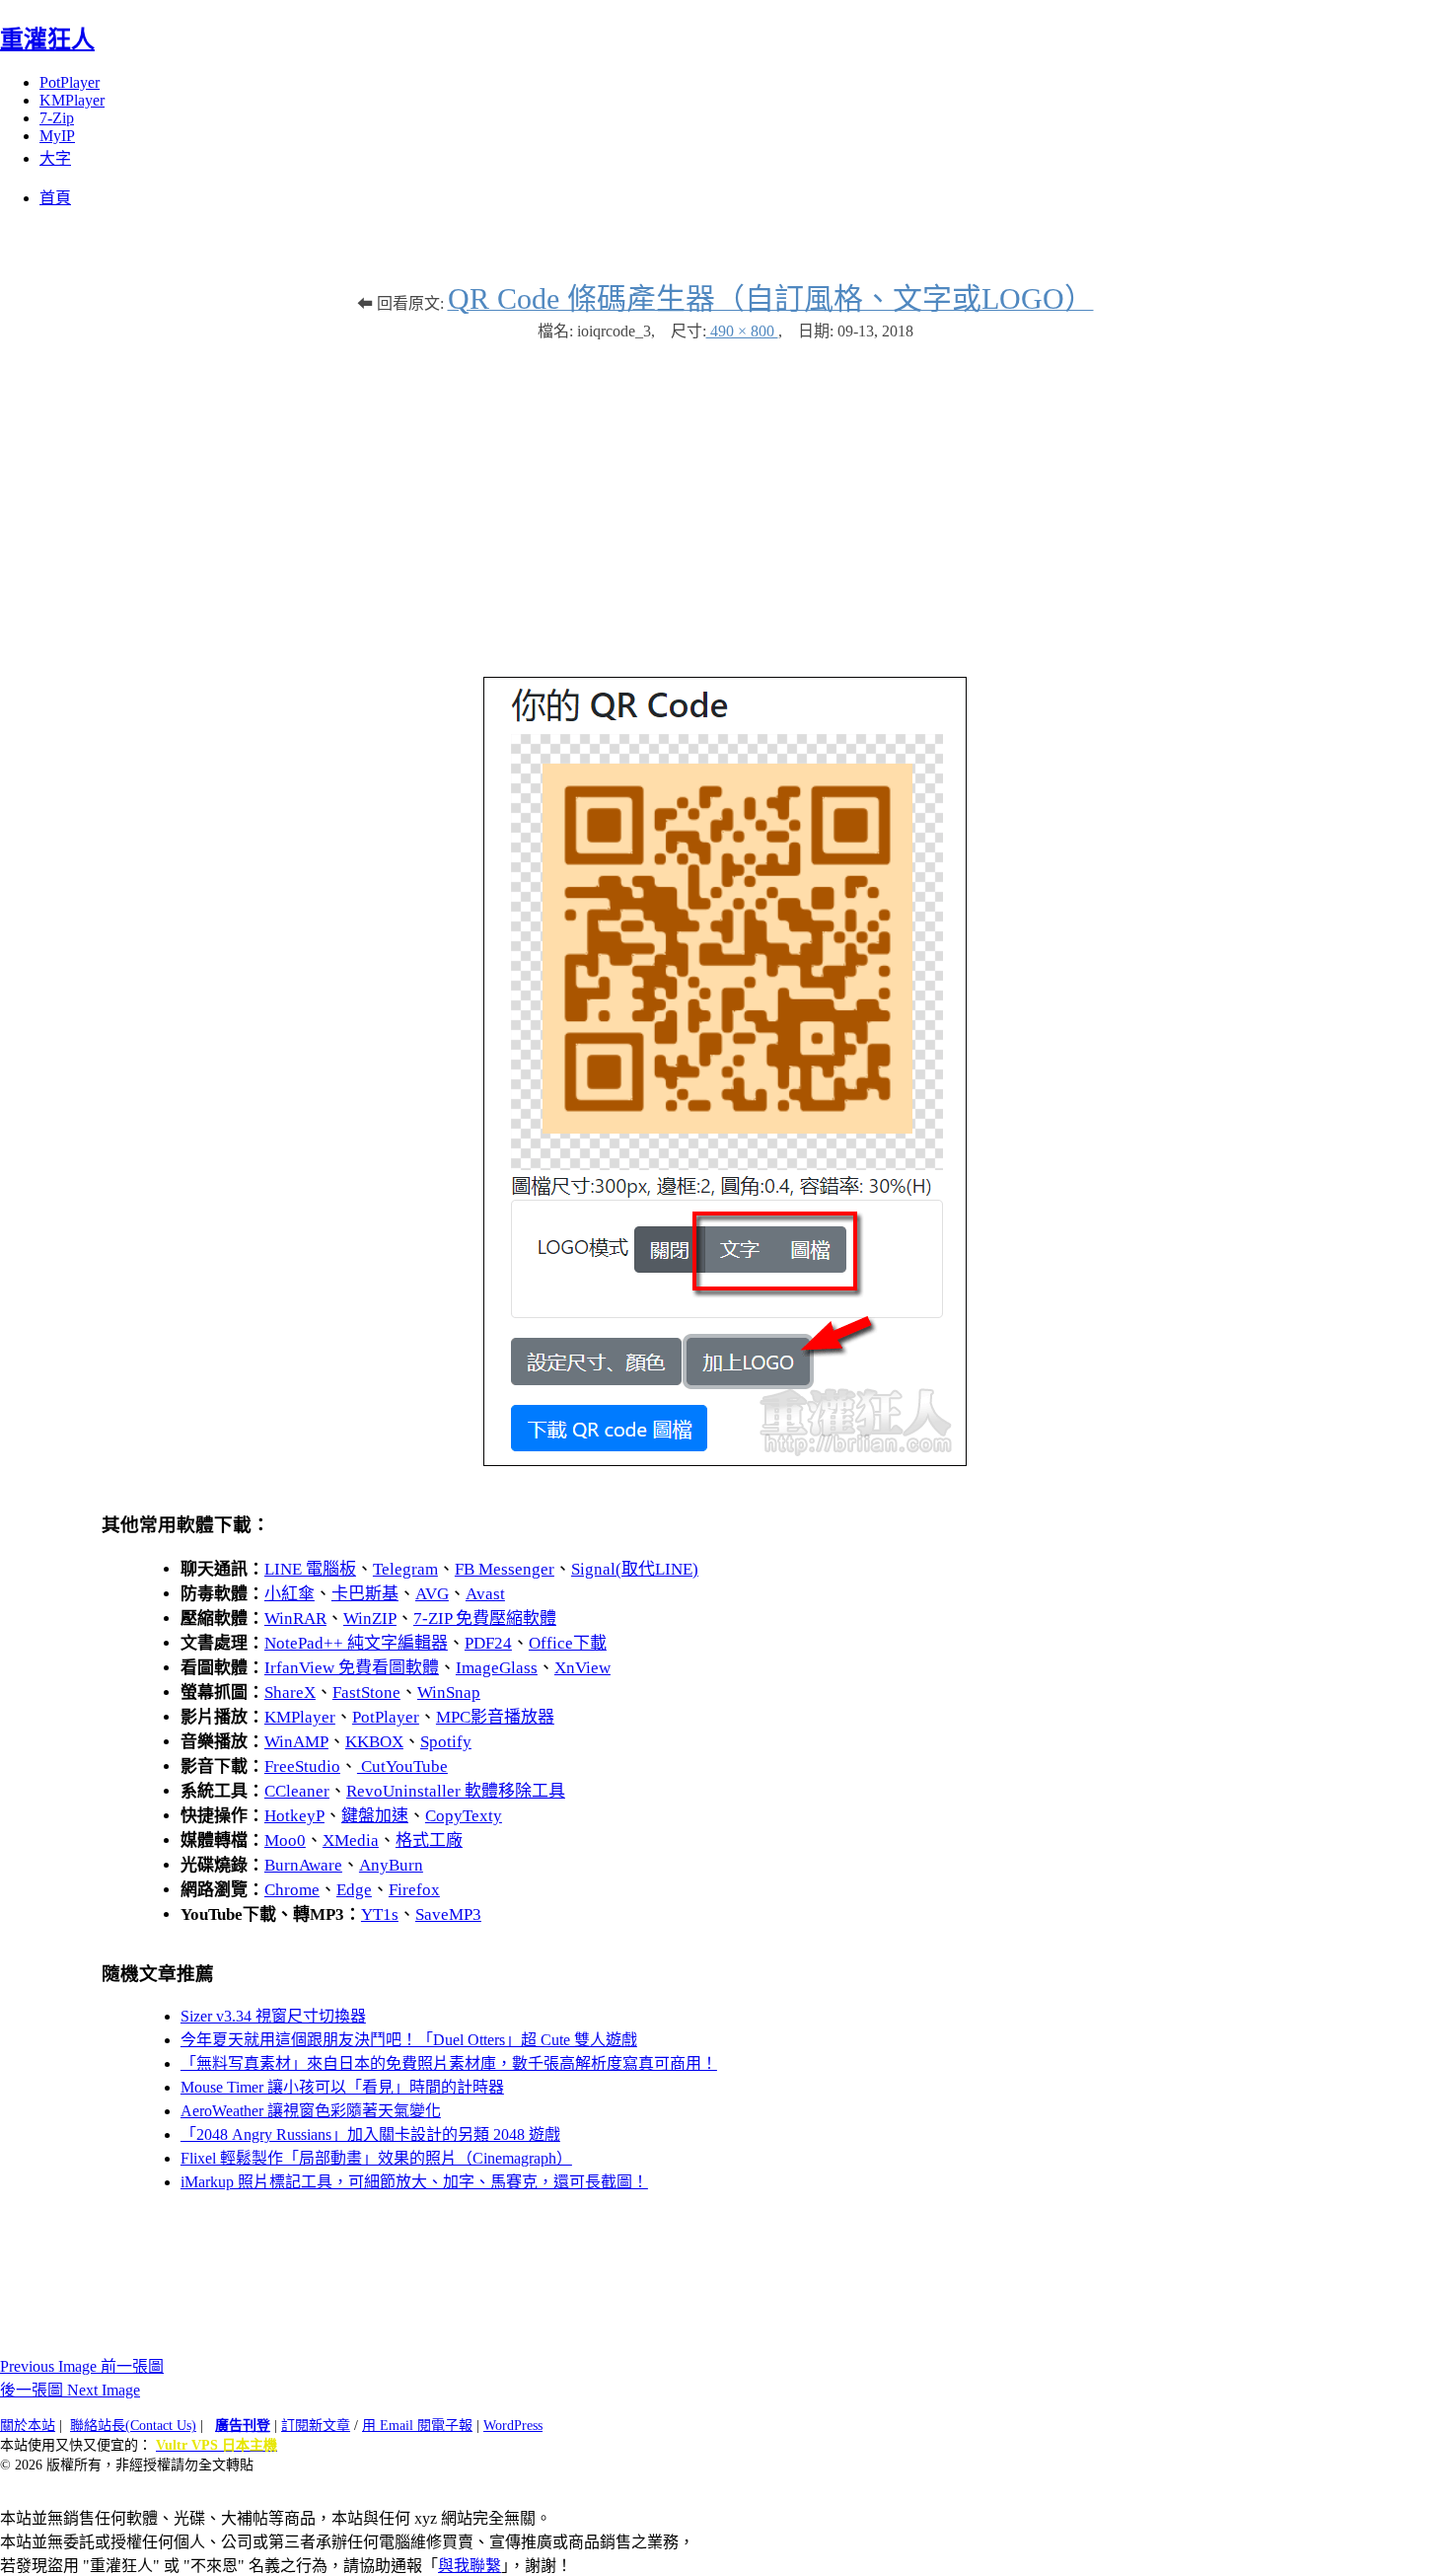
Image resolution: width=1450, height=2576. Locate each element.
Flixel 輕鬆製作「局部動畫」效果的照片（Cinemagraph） (376, 2158)
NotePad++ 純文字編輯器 (356, 1643)
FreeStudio (302, 1766)
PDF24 (488, 1643)
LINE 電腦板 (310, 1569)
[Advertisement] (725, 499)
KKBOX (374, 1742)
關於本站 (28, 2426)
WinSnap (449, 1693)
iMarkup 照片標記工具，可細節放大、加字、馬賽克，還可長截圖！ (414, 2182)
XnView (582, 1668)
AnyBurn (391, 1865)
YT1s (380, 1914)
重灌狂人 (47, 39)
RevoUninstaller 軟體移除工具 (456, 1791)
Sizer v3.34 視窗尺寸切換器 (273, 2016)
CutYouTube (402, 1766)
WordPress (513, 2426)
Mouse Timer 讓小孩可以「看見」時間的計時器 (342, 2087)
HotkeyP (294, 1816)
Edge (354, 1890)
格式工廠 (429, 1840)
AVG (432, 1594)
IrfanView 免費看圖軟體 (352, 1668)
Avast (485, 1594)
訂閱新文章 (316, 2426)
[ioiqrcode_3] (725, 1461)
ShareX (290, 1693)
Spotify (446, 1742)
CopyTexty (464, 1816)
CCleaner (297, 1791)
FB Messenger (505, 1569)
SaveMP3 (448, 1914)
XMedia (351, 1840)
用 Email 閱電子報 (417, 2426)
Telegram (405, 1569)
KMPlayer (72, 100)
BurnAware (303, 1865)
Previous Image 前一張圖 (82, 2366)
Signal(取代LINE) (635, 1569)
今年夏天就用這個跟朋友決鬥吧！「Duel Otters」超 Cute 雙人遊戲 (409, 2040)
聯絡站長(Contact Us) (133, 2426)
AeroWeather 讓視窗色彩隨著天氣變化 (311, 2111)
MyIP (57, 136)
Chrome (292, 1890)
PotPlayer (70, 82)
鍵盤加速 (375, 1816)
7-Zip (57, 118)
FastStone (366, 1693)
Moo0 (285, 1840)
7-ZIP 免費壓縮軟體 (485, 1619)
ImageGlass (497, 1668)
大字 (55, 158)
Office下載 (568, 1643)
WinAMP (296, 1742)
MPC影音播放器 (495, 1717)
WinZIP (370, 1619)
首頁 (55, 198)
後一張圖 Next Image (70, 2390)
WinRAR (295, 1619)
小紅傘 (290, 1594)
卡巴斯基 (365, 1594)
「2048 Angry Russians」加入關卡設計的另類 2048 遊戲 (370, 2134)
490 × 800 (742, 331)
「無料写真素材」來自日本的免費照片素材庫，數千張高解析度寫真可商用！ (449, 2063)
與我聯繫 (470, 2566)
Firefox (414, 1890)
